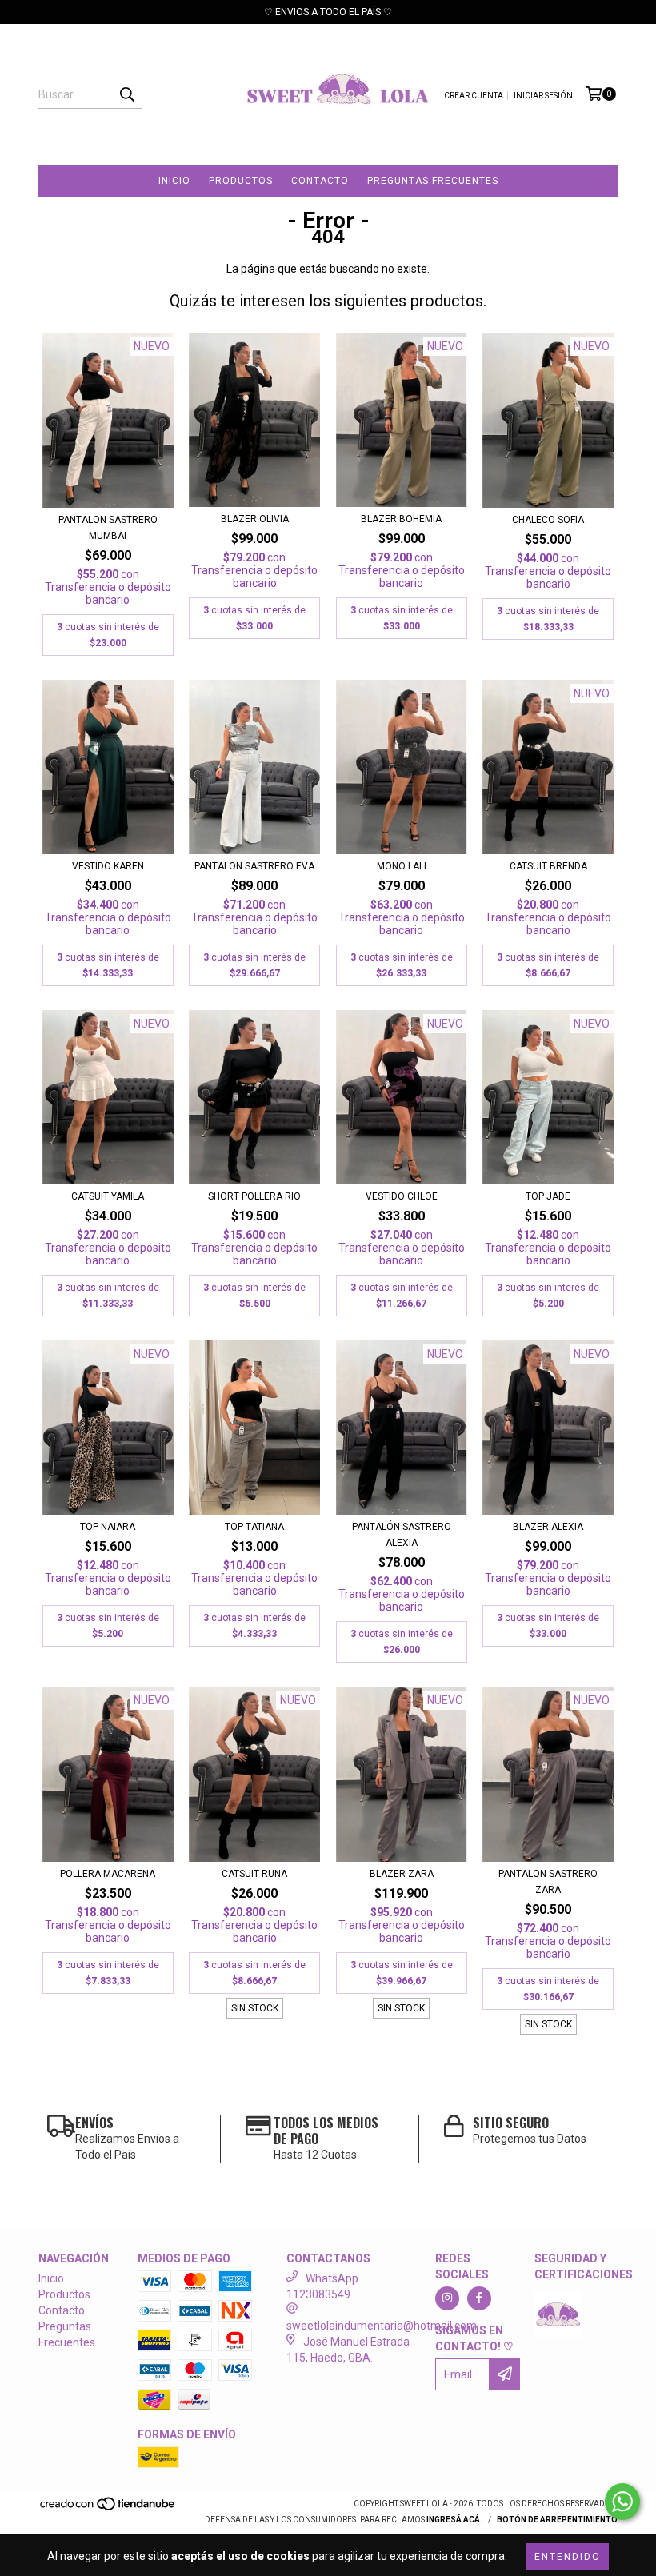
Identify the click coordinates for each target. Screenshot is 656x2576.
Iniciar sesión (543, 96)
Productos (241, 181)
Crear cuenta (474, 96)
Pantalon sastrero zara (548, 1882)
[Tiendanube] (108, 2508)
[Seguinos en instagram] (447, 2298)
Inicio (174, 181)
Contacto (320, 181)
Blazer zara (402, 1874)
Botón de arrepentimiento (557, 2520)
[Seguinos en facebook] (479, 2298)
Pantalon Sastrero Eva (254, 866)
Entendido (568, 2557)
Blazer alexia (548, 1527)
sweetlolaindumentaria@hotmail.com (382, 2326)
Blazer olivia (255, 519)
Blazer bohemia (401, 519)
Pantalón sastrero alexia (402, 1535)
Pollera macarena (108, 1874)
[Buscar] (126, 94)
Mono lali (402, 866)
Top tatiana (254, 1527)
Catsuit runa (254, 1874)
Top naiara (108, 1527)
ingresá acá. (454, 2520)
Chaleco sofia (548, 520)
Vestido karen (108, 866)
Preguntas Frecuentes (433, 181)
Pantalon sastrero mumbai (108, 528)
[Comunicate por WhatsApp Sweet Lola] (622, 2502)
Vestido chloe (402, 1196)
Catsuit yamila (108, 1196)
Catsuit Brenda (548, 866)
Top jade (548, 1196)
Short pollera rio (254, 1196)
